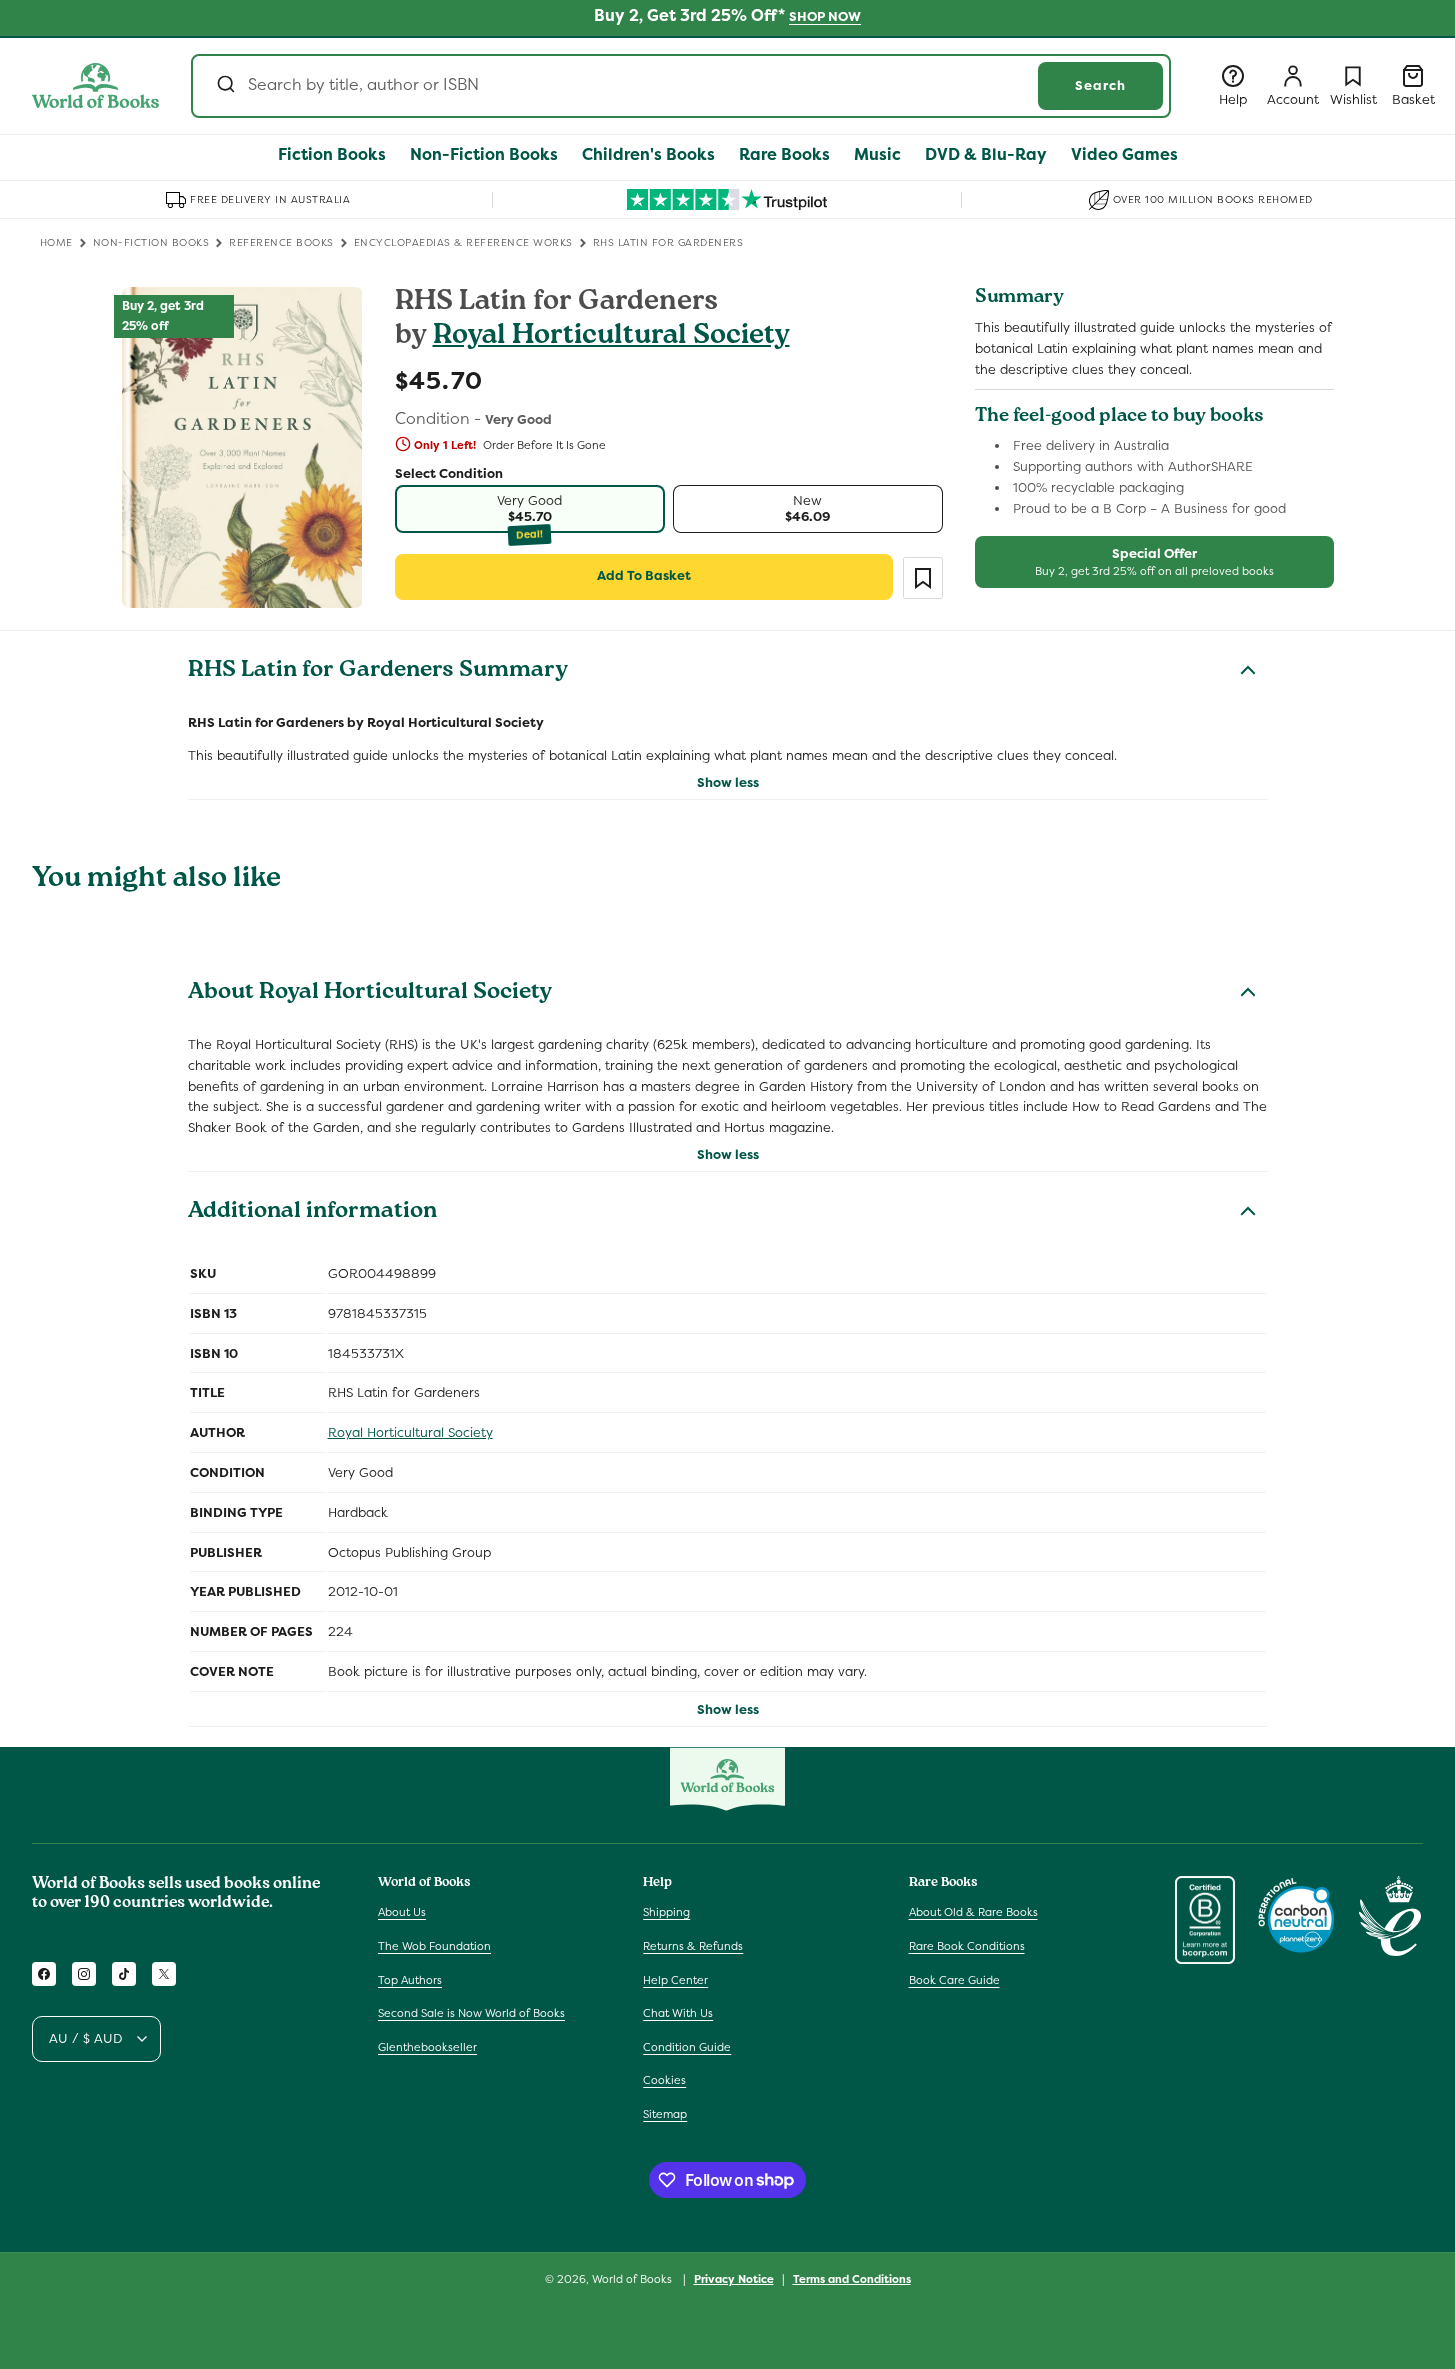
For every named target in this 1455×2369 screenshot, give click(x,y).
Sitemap (665, 2114)
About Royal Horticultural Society (370, 994)
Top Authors (410, 1980)
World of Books (633, 2279)
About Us (402, 1912)
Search (1100, 85)
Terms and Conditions (852, 2278)
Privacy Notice (734, 2278)
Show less (728, 782)
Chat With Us (678, 2013)
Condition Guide (687, 2047)
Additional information (312, 1213)
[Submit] (224, 86)
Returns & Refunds (693, 1946)
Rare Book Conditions (967, 1946)
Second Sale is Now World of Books (471, 2013)
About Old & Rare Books (973, 1912)
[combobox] (681, 86)
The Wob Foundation (434, 1946)
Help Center (675, 1980)
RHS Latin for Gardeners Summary (378, 672)
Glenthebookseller (427, 2047)
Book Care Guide (954, 1980)
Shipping (666, 1912)
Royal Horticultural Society (611, 337)
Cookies (664, 2080)
